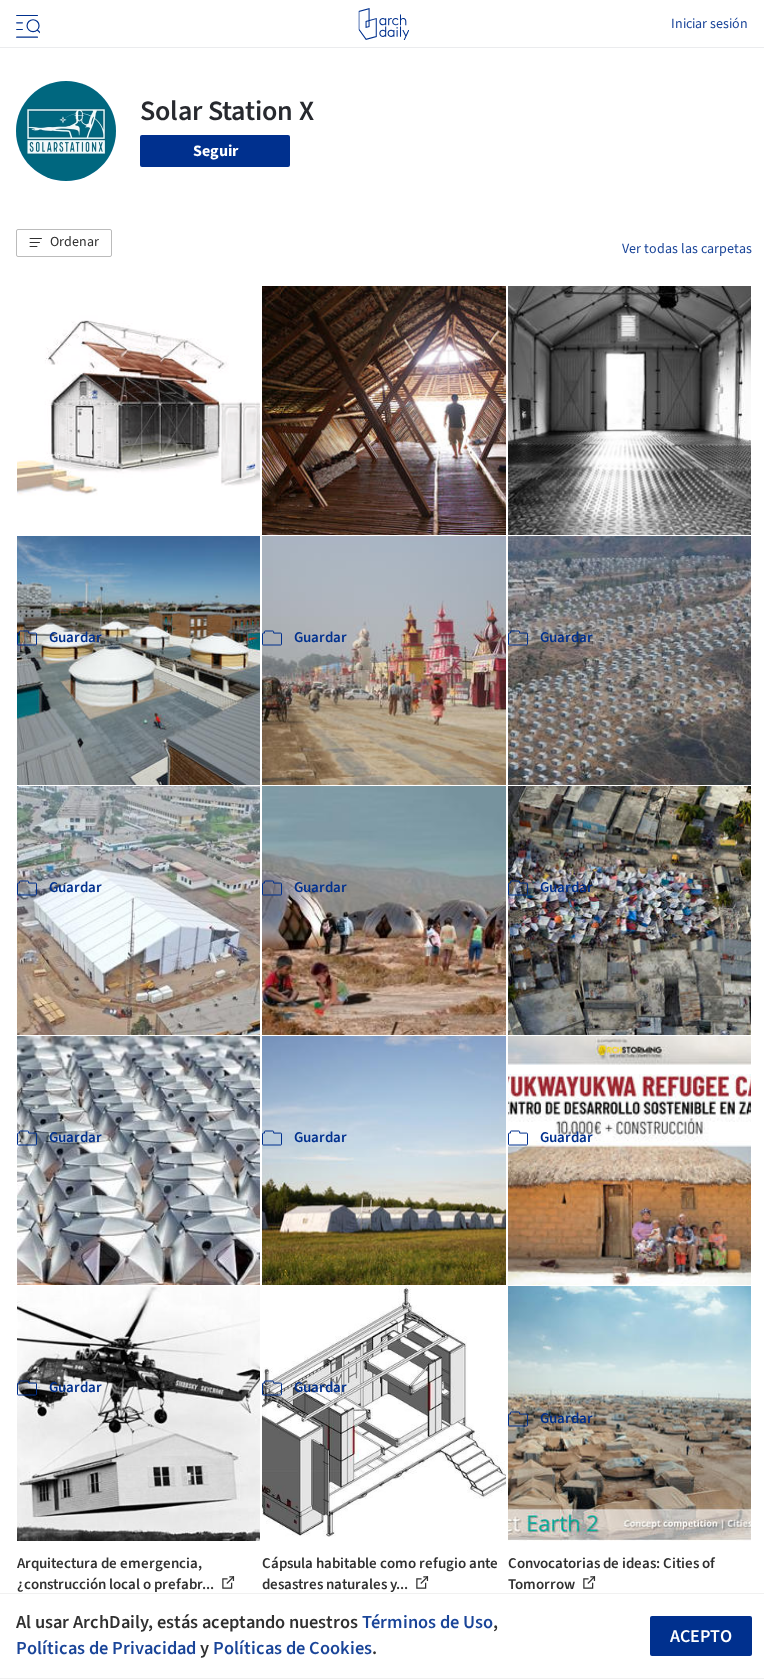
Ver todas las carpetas (687, 249)
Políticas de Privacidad (106, 1648)
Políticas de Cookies (292, 1648)
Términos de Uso (427, 1622)
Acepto (701, 1636)
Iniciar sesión (709, 24)
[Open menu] (26, 24)
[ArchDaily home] (383, 24)
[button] (64, 243)
